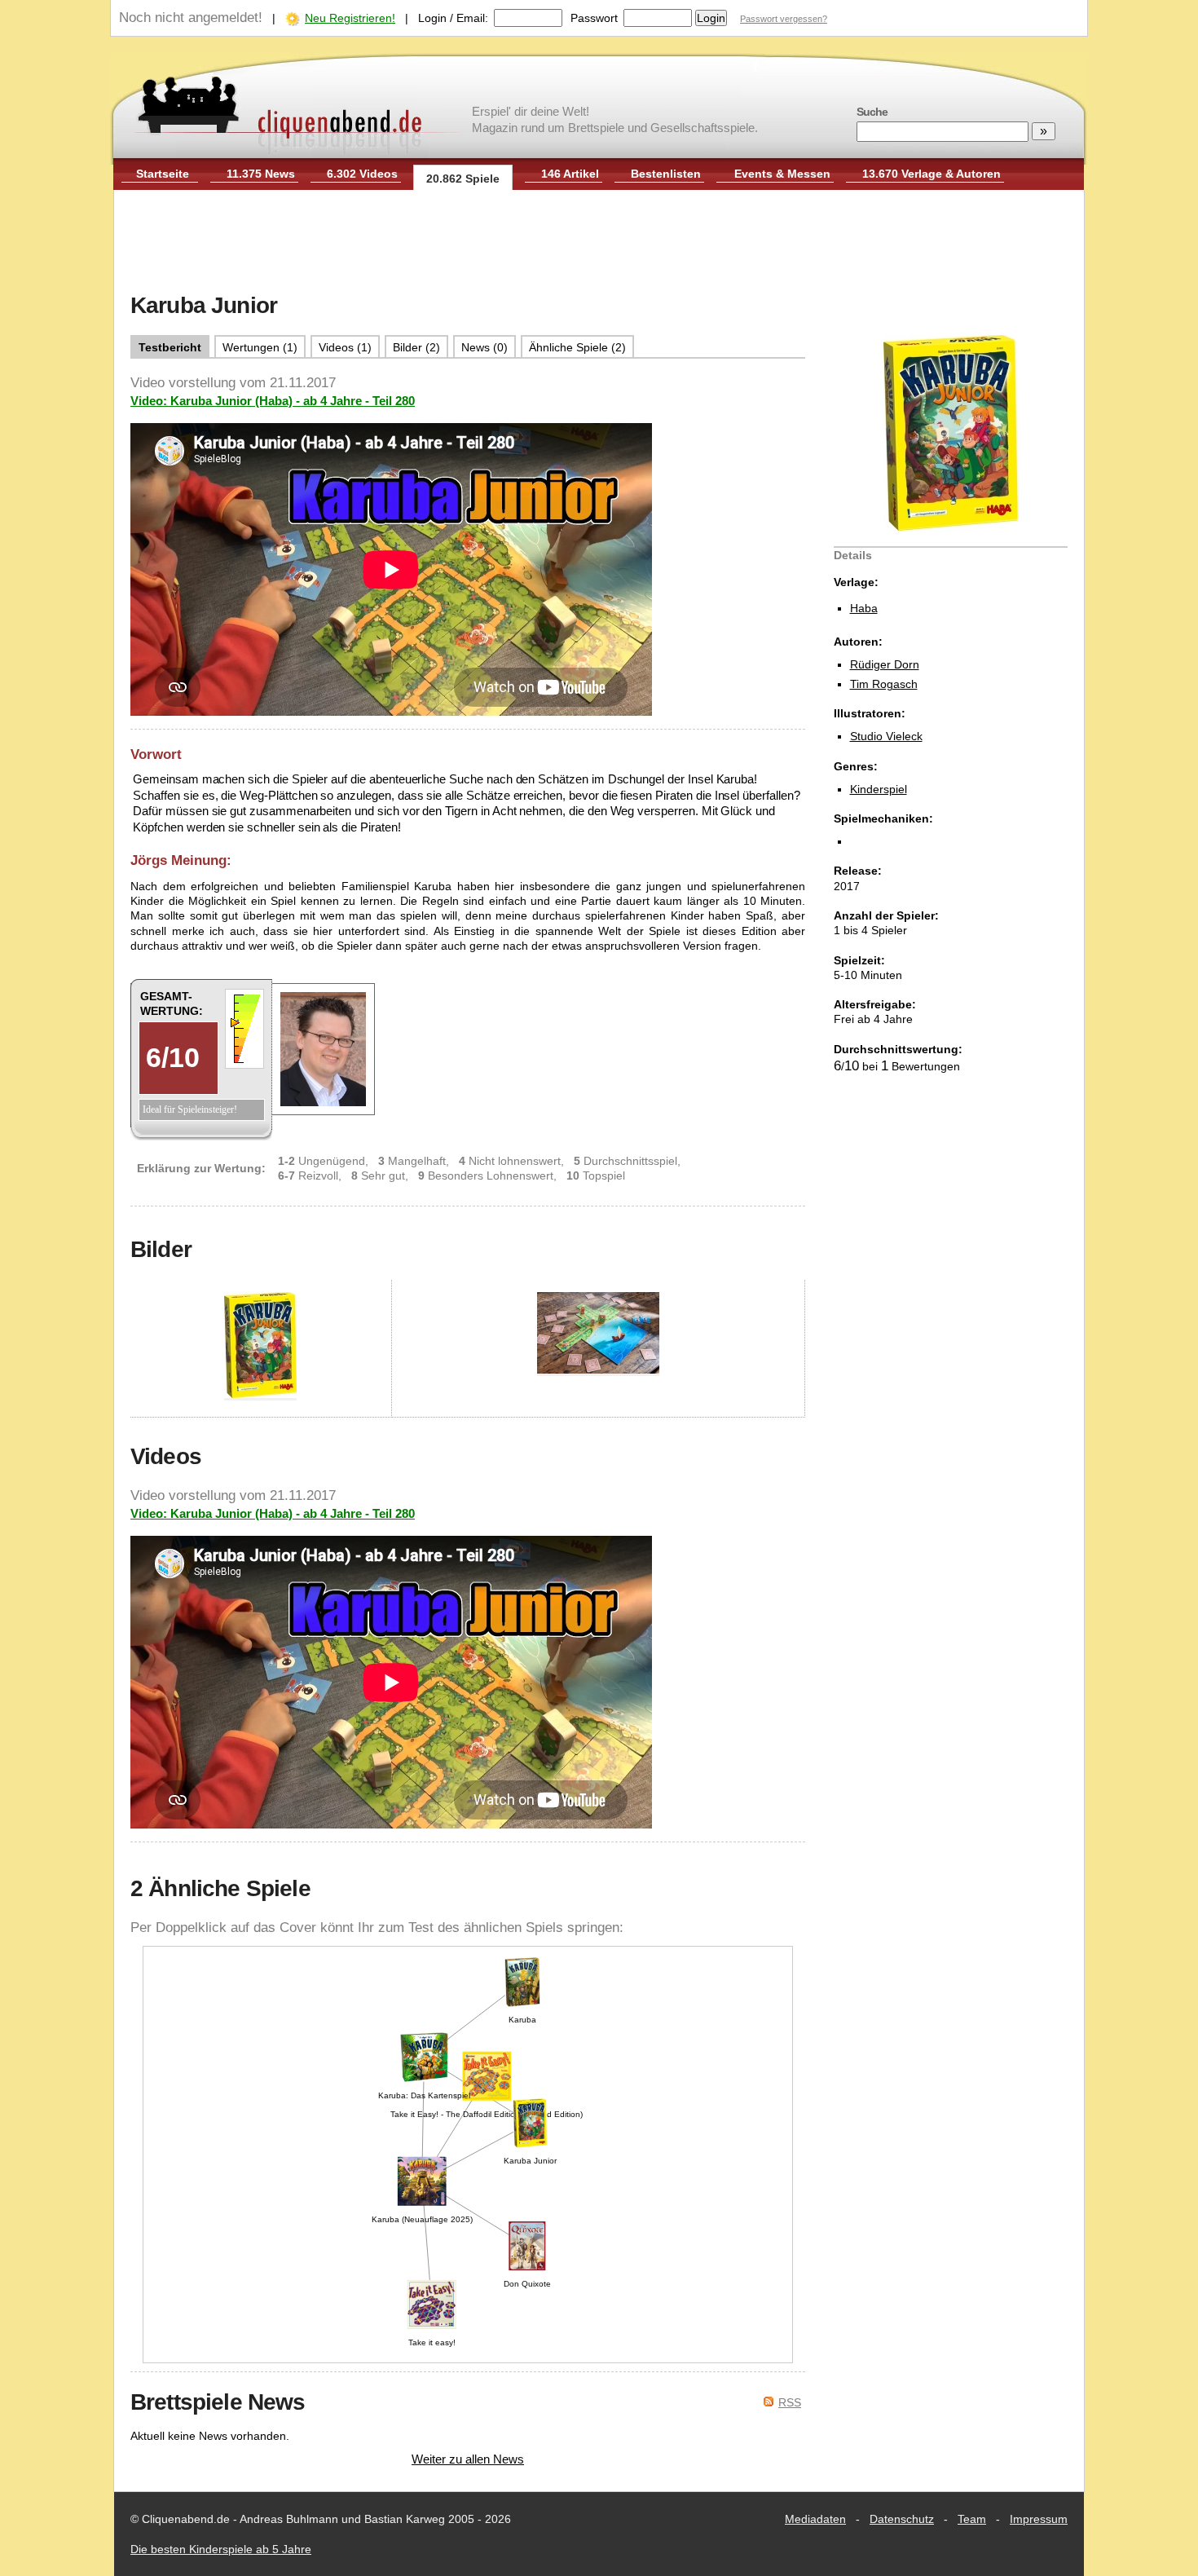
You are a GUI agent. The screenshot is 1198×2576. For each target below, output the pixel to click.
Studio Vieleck (886, 736)
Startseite (163, 174)
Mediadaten (815, 2519)
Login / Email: (453, 18)
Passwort (594, 18)
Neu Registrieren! (350, 18)
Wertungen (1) (260, 347)
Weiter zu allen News (468, 2459)
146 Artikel (570, 174)
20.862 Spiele (463, 179)
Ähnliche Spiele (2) (577, 347)
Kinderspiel (879, 789)
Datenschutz (902, 2519)
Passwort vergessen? (784, 19)
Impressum (1039, 2519)
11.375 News (261, 174)
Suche (872, 112)
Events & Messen (782, 174)
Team (972, 2519)
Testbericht (170, 347)
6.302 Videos (362, 174)
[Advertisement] (599, 243)
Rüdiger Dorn (885, 664)
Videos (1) (345, 347)
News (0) (484, 347)
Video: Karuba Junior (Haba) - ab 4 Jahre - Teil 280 (273, 401)
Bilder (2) (416, 347)
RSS (790, 2402)
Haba (864, 608)
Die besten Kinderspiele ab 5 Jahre (221, 2549)
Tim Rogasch (884, 684)
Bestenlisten (666, 174)
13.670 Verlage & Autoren (932, 174)
